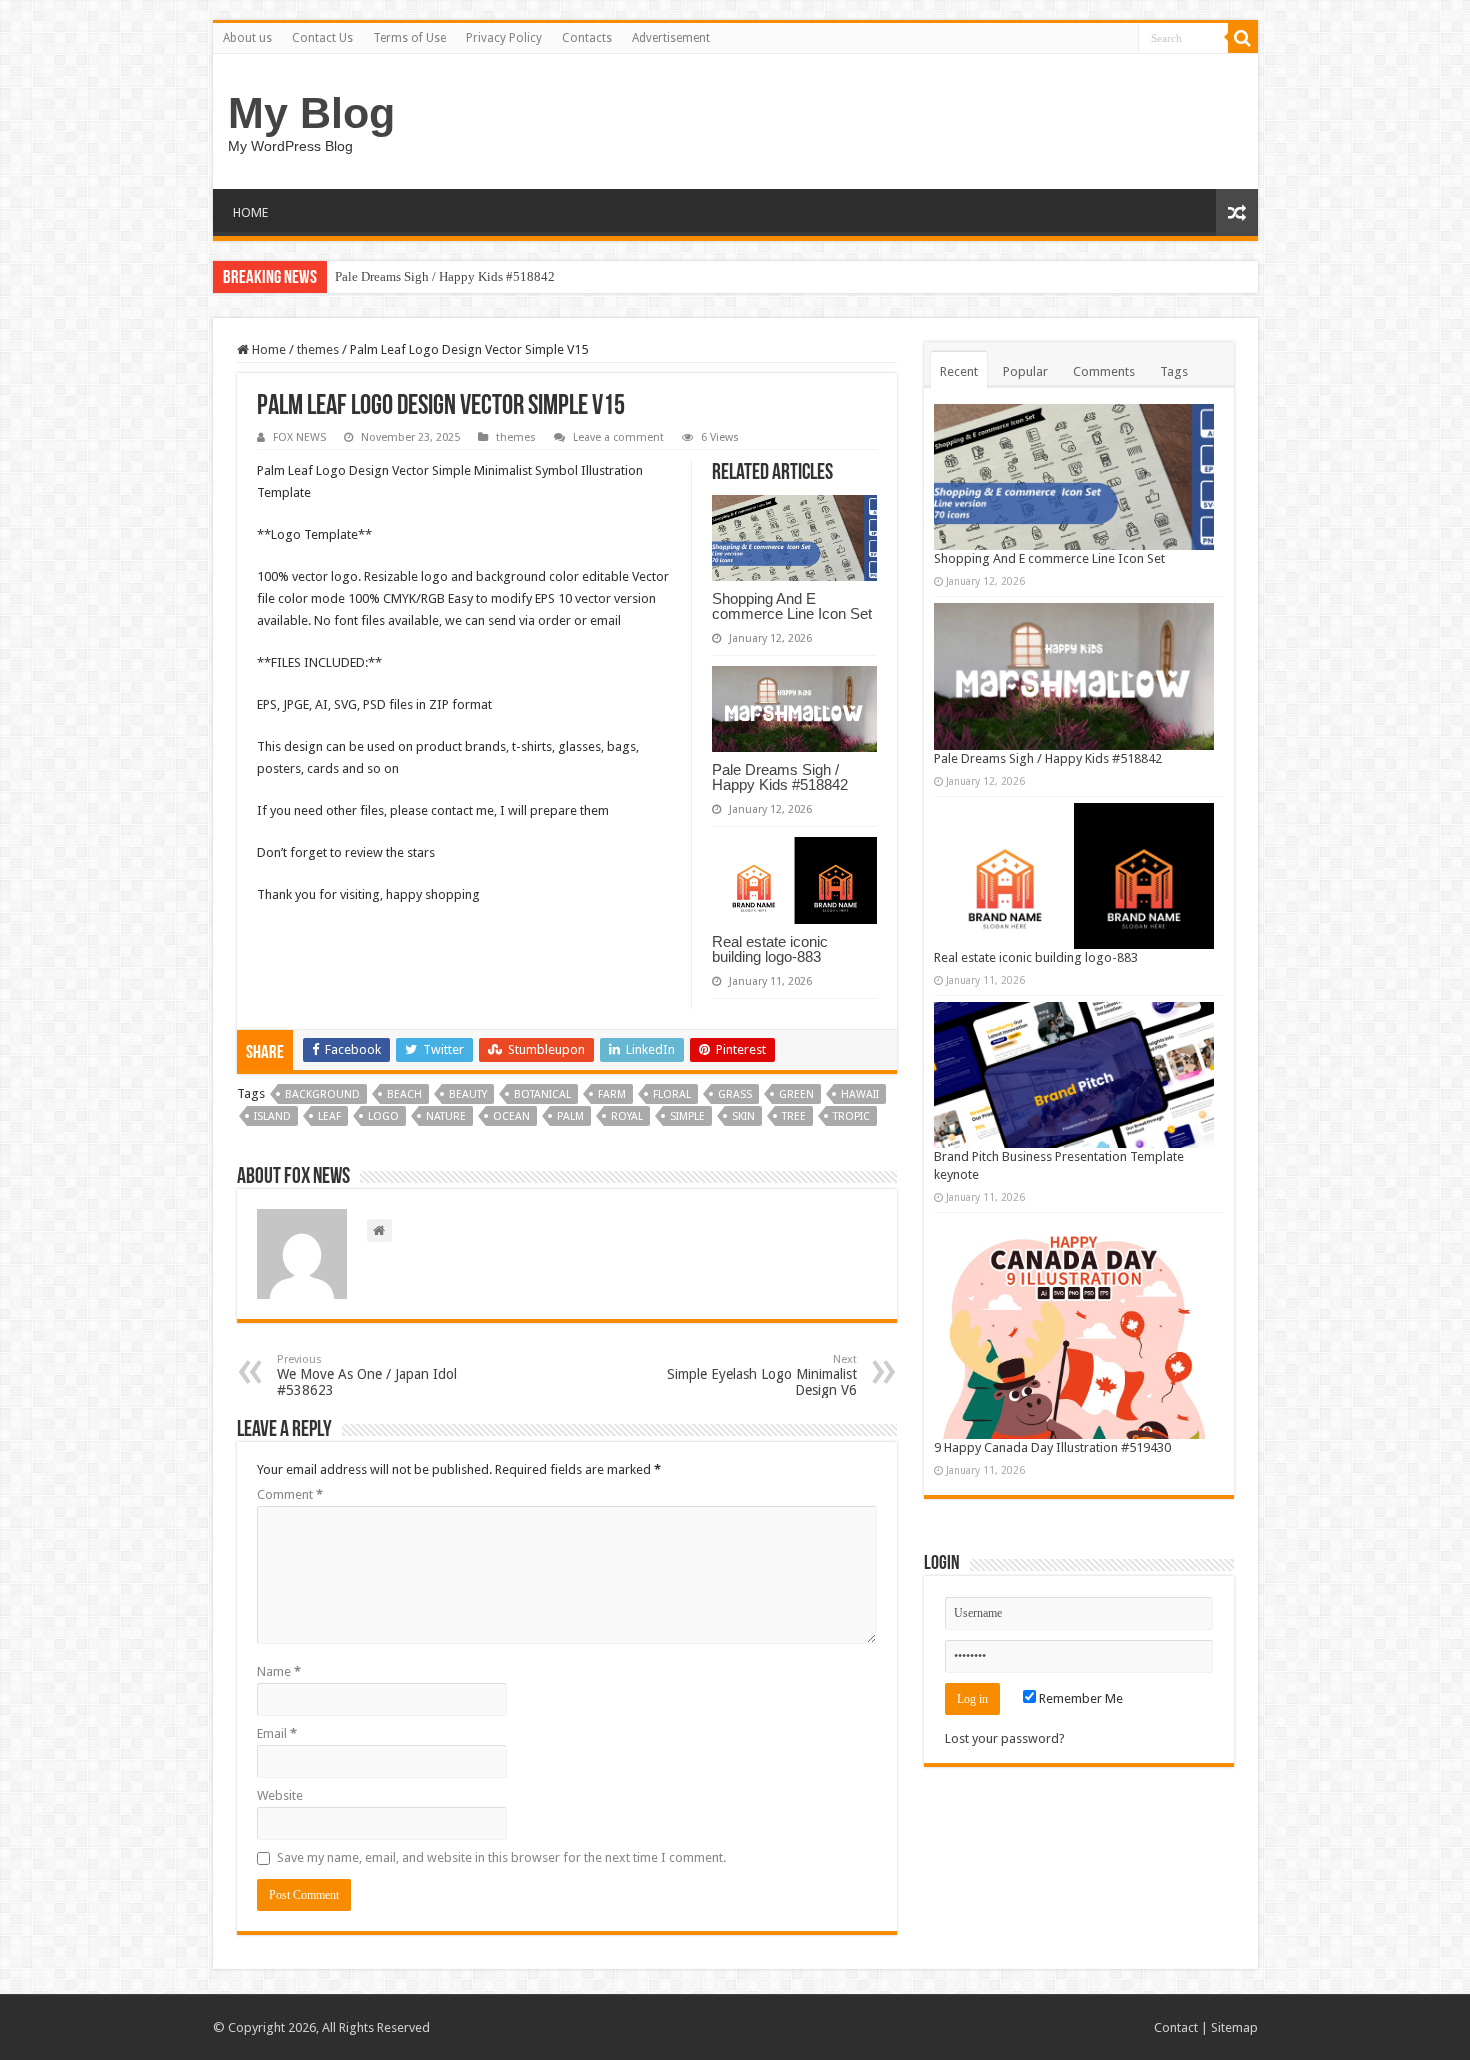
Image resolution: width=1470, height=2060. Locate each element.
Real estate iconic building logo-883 (770, 949)
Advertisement (671, 38)
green (796, 1094)
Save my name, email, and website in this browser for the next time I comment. (501, 1857)
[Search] (1243, 38)
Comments (1104, 371)
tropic (851, 1116)
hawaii (860, 1094)
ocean (511, 1116)
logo (383, 1116)
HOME (250, 212)
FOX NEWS (299, 437)
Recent (959, 371)
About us (247, 38)
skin (743, 1116)
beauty (468, 1094)
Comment (290, 1494)
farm (612, 1094)
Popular (1025, 371)
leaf (329, 1116)
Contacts (587, 38)
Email (277, 1733)
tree (794, 1116)
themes (318, 349)
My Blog (311, 113)
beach (404, 1094)
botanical (542, 1094)
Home (267, 349)
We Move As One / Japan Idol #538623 (367, 1375)
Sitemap (1234, 2027)
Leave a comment (618, 437)
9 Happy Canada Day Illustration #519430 (1052, 1447)
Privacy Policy (504, 38)
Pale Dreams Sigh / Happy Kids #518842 (445, 276)
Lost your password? (1005, 1738)
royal (627, 1116)
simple (687, 1116)
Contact (1176, 2027)
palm (570, 1116)
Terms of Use (409, 38)
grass (735, 1094)
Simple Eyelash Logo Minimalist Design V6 (762, 1375)
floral (672, 1094)
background (322, 1094)
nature (446, 1116)
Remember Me (1079, 1698)
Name (279, 1671)
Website (280, 1795)
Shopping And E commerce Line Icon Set (792, 606)
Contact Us (322, 38)
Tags (1174, 371)
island (272, 1116)
